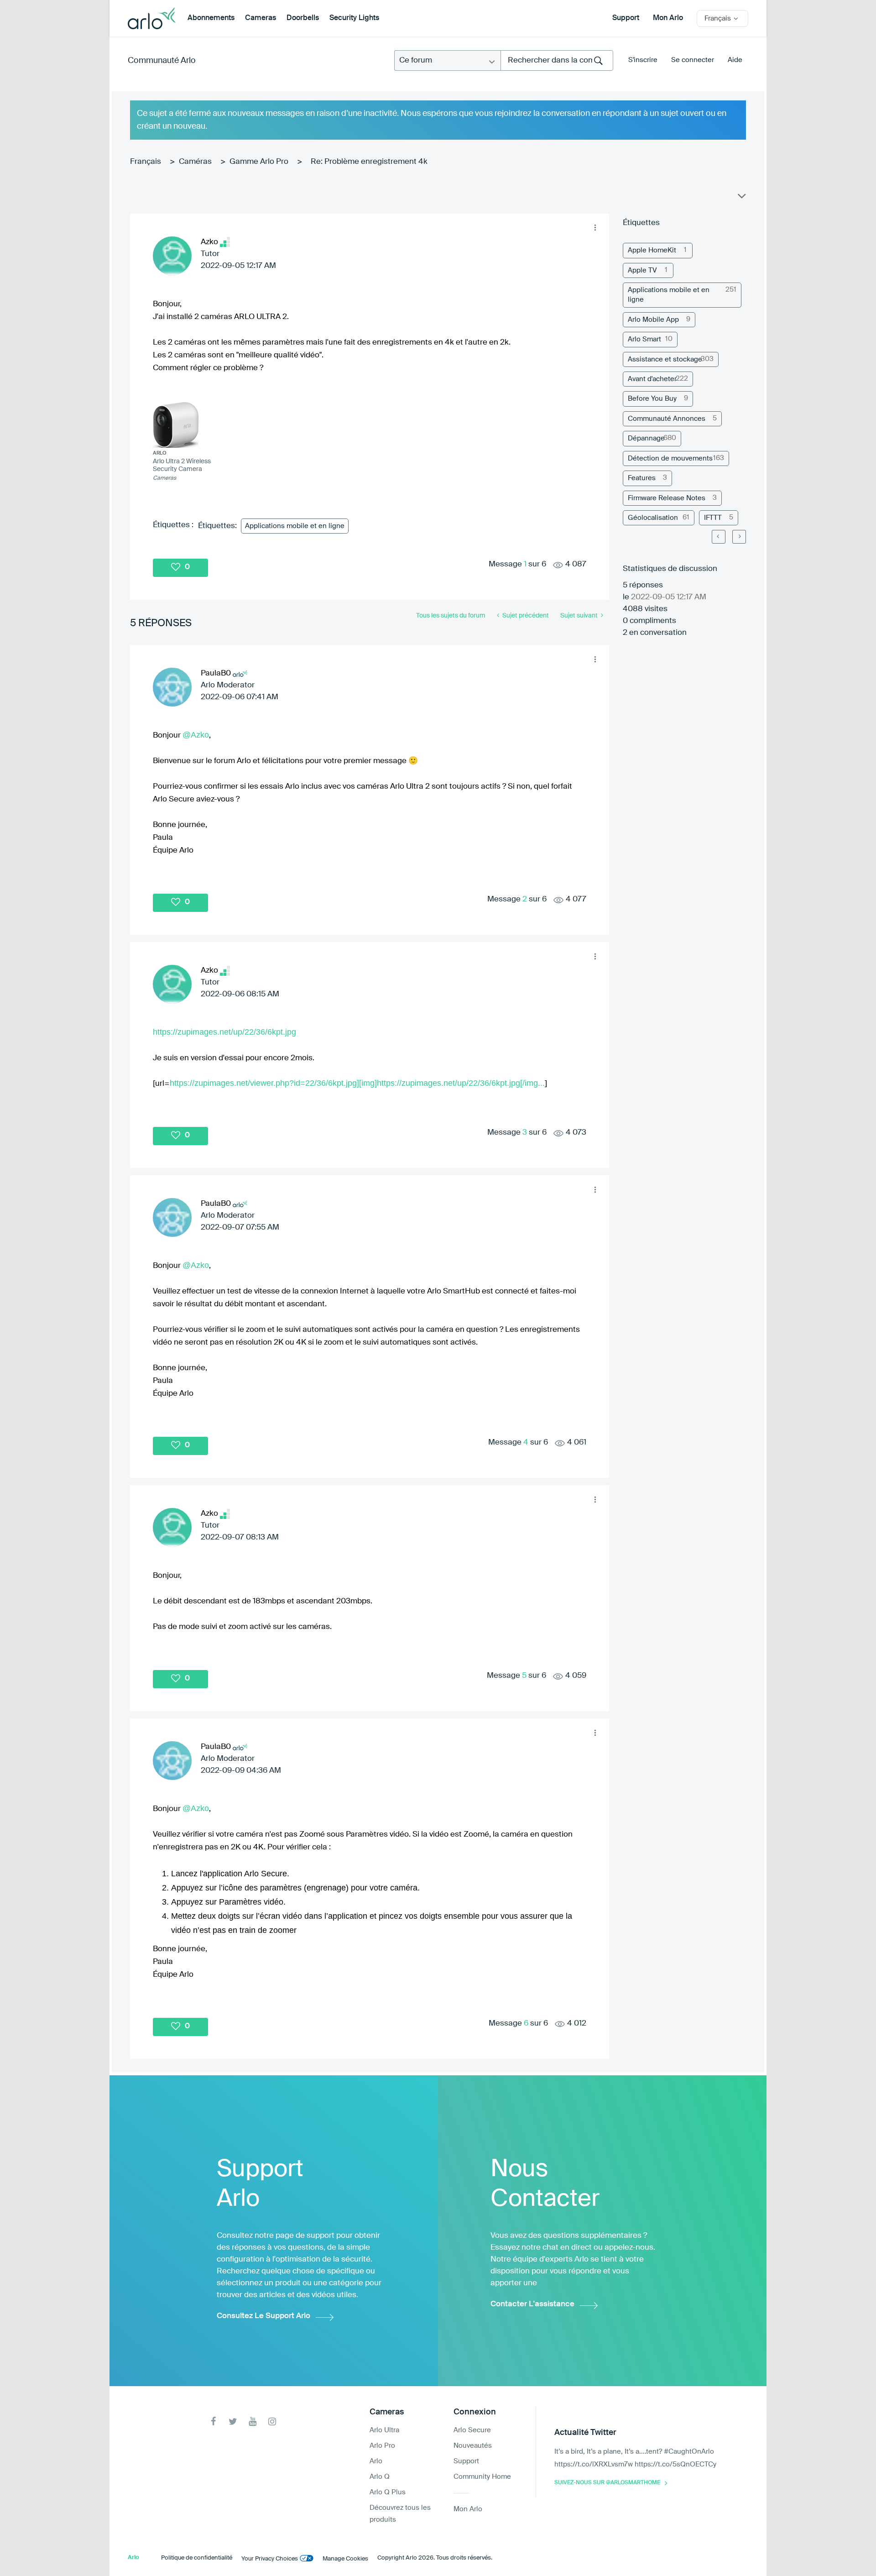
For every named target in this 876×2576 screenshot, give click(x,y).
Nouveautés (473, 2446)
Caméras (195, 162)
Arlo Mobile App (653, 320)
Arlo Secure (472, 2430)
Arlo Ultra (384, 2430)
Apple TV (642, 270)
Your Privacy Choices (270, 2559)
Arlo (376, 2461)
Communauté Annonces (667, 419)
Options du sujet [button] (741, 198)
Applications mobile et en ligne (295, 526)
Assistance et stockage (665, 359)
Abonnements (211, 18)
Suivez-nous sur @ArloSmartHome (607, 2483)
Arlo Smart (644, 339)
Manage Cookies (345, 2559)
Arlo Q (380, 2477)
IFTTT (713, 518)
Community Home (482, 2477)
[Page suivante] (739, 537)
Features (642, 478)
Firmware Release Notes (667, 498)
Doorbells (303, 18)
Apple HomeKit (652, 250)
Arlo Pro (382, 2446)
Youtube (253, 2422)
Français (146, 162)
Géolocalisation (653, 518)
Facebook (213, 2422)
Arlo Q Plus (388, 2492)
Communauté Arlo (162, 61)
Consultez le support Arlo (263, 2316)
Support (626, 18)
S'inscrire (643, 60)
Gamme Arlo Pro (259, 162)
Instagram (272, 2422)
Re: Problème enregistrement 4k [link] (369, 162)
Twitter (233, 2422)
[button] (595, 228)
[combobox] (557, 60)
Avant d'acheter (652, 379)
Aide (735, 60)
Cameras (261, 18)
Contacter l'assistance (532, 2304)
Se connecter (693, 60)
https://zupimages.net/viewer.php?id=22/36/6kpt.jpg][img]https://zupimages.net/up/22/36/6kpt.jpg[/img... (357, 1083)
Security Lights (354, 18)
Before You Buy (652, 399)
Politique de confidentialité (197, 2558)
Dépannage (646, 438)
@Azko (196, 735)
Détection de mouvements (670, 458)
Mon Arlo (668, 18)
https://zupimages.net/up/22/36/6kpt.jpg (224, 1032)
